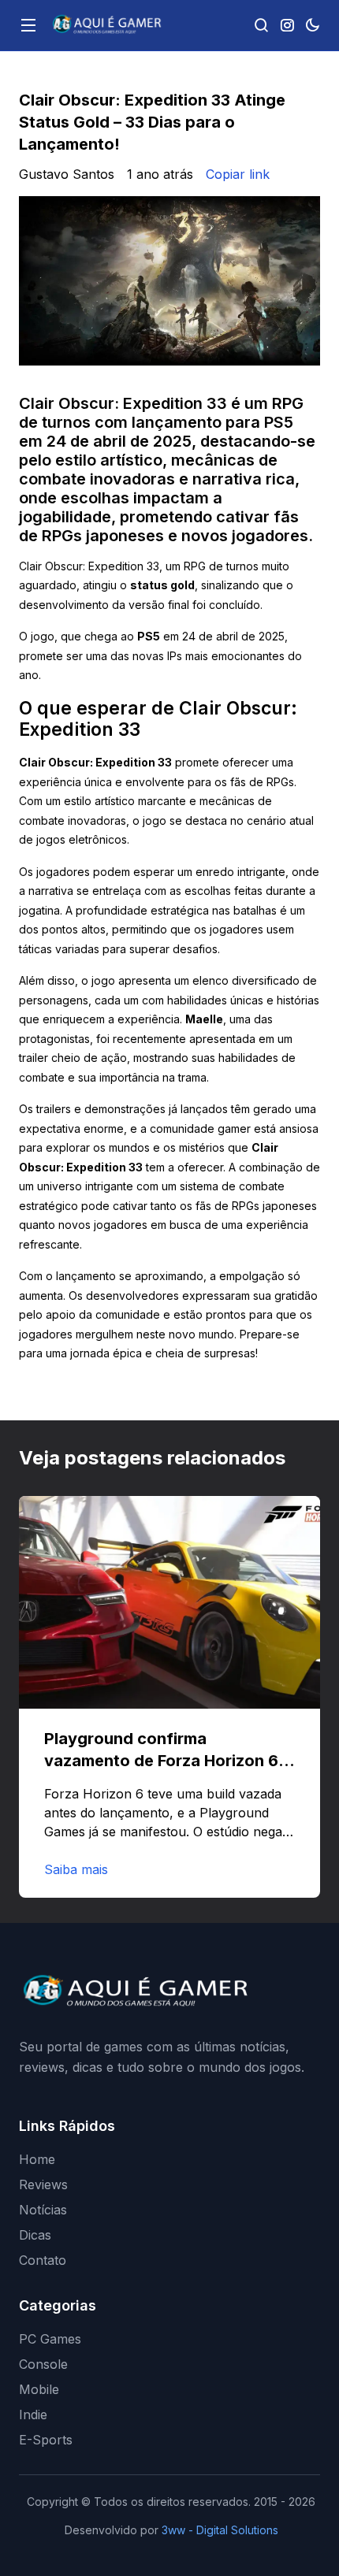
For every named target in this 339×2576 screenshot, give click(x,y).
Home (37, 2159)
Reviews (43, 2184)
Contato (43, 2260)
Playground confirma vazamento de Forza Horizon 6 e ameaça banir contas (168, 1761)
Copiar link (238, 174)
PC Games (50, 2339)
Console (43, 2364)
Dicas (35, 2235)
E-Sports (46, 2440)
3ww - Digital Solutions (220, 2530)
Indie (33, 2415)
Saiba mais (76, 1869)
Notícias (43, 2210)
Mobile (39, 2389)
